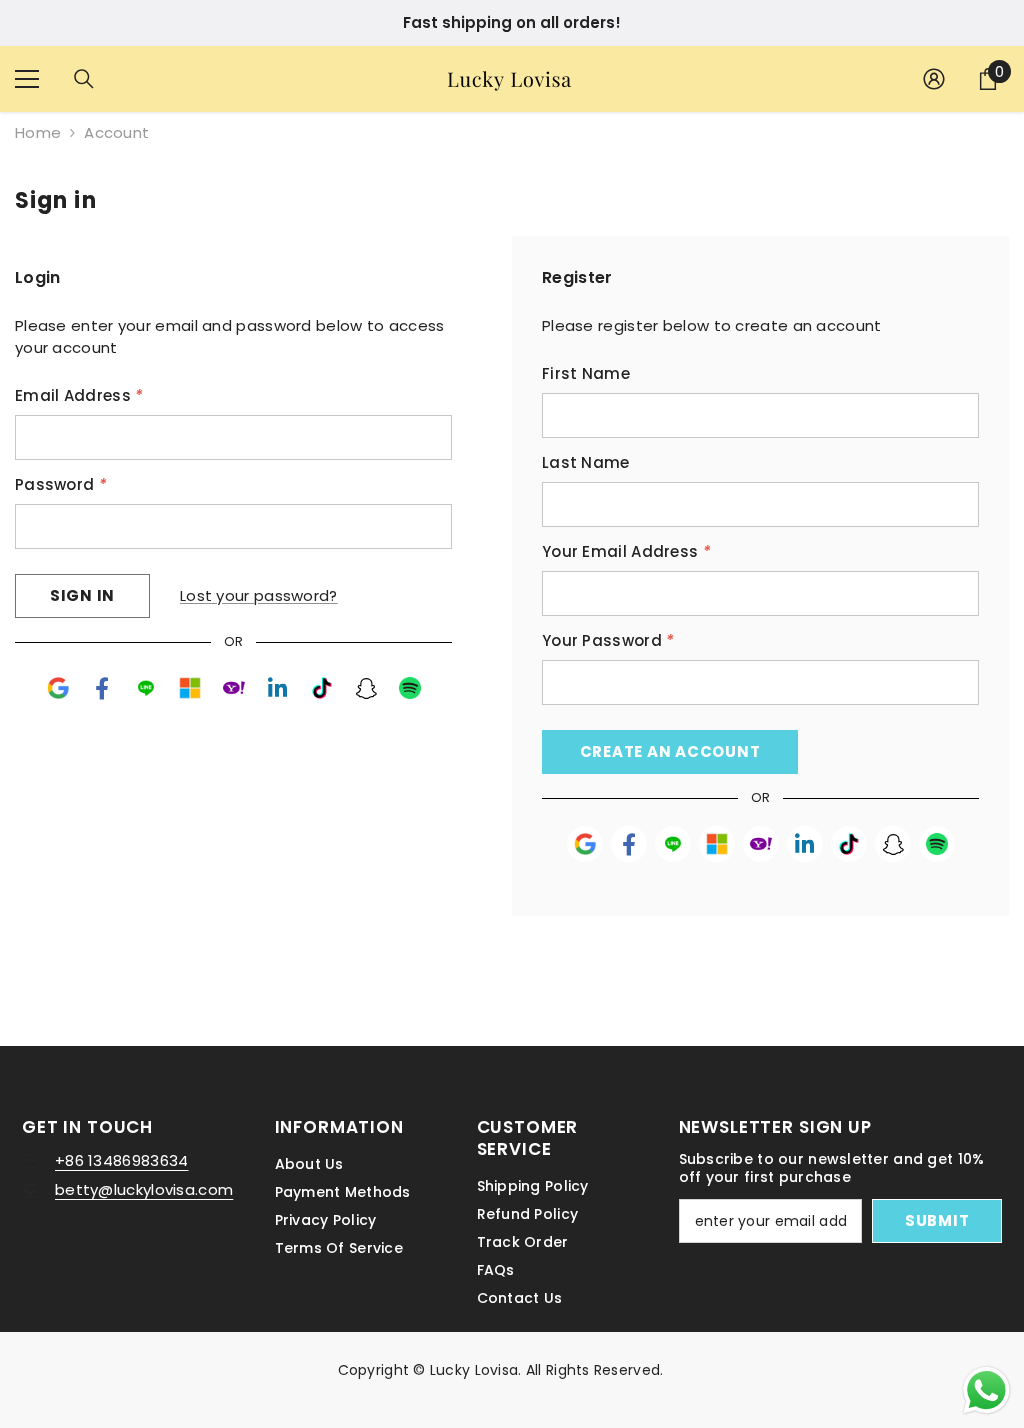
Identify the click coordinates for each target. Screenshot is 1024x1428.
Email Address (79, 395)
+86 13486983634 (122, 1160)
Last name (586, 462)
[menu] (27, 79)
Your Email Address (626, 551)
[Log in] (934, 79)
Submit (937, 1220)
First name (586, 373)
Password (61, 484)
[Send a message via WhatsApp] (986, 1390)
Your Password (608, 640)
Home (38, 132)
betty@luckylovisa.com (144, 1189)
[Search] (84, 79)
